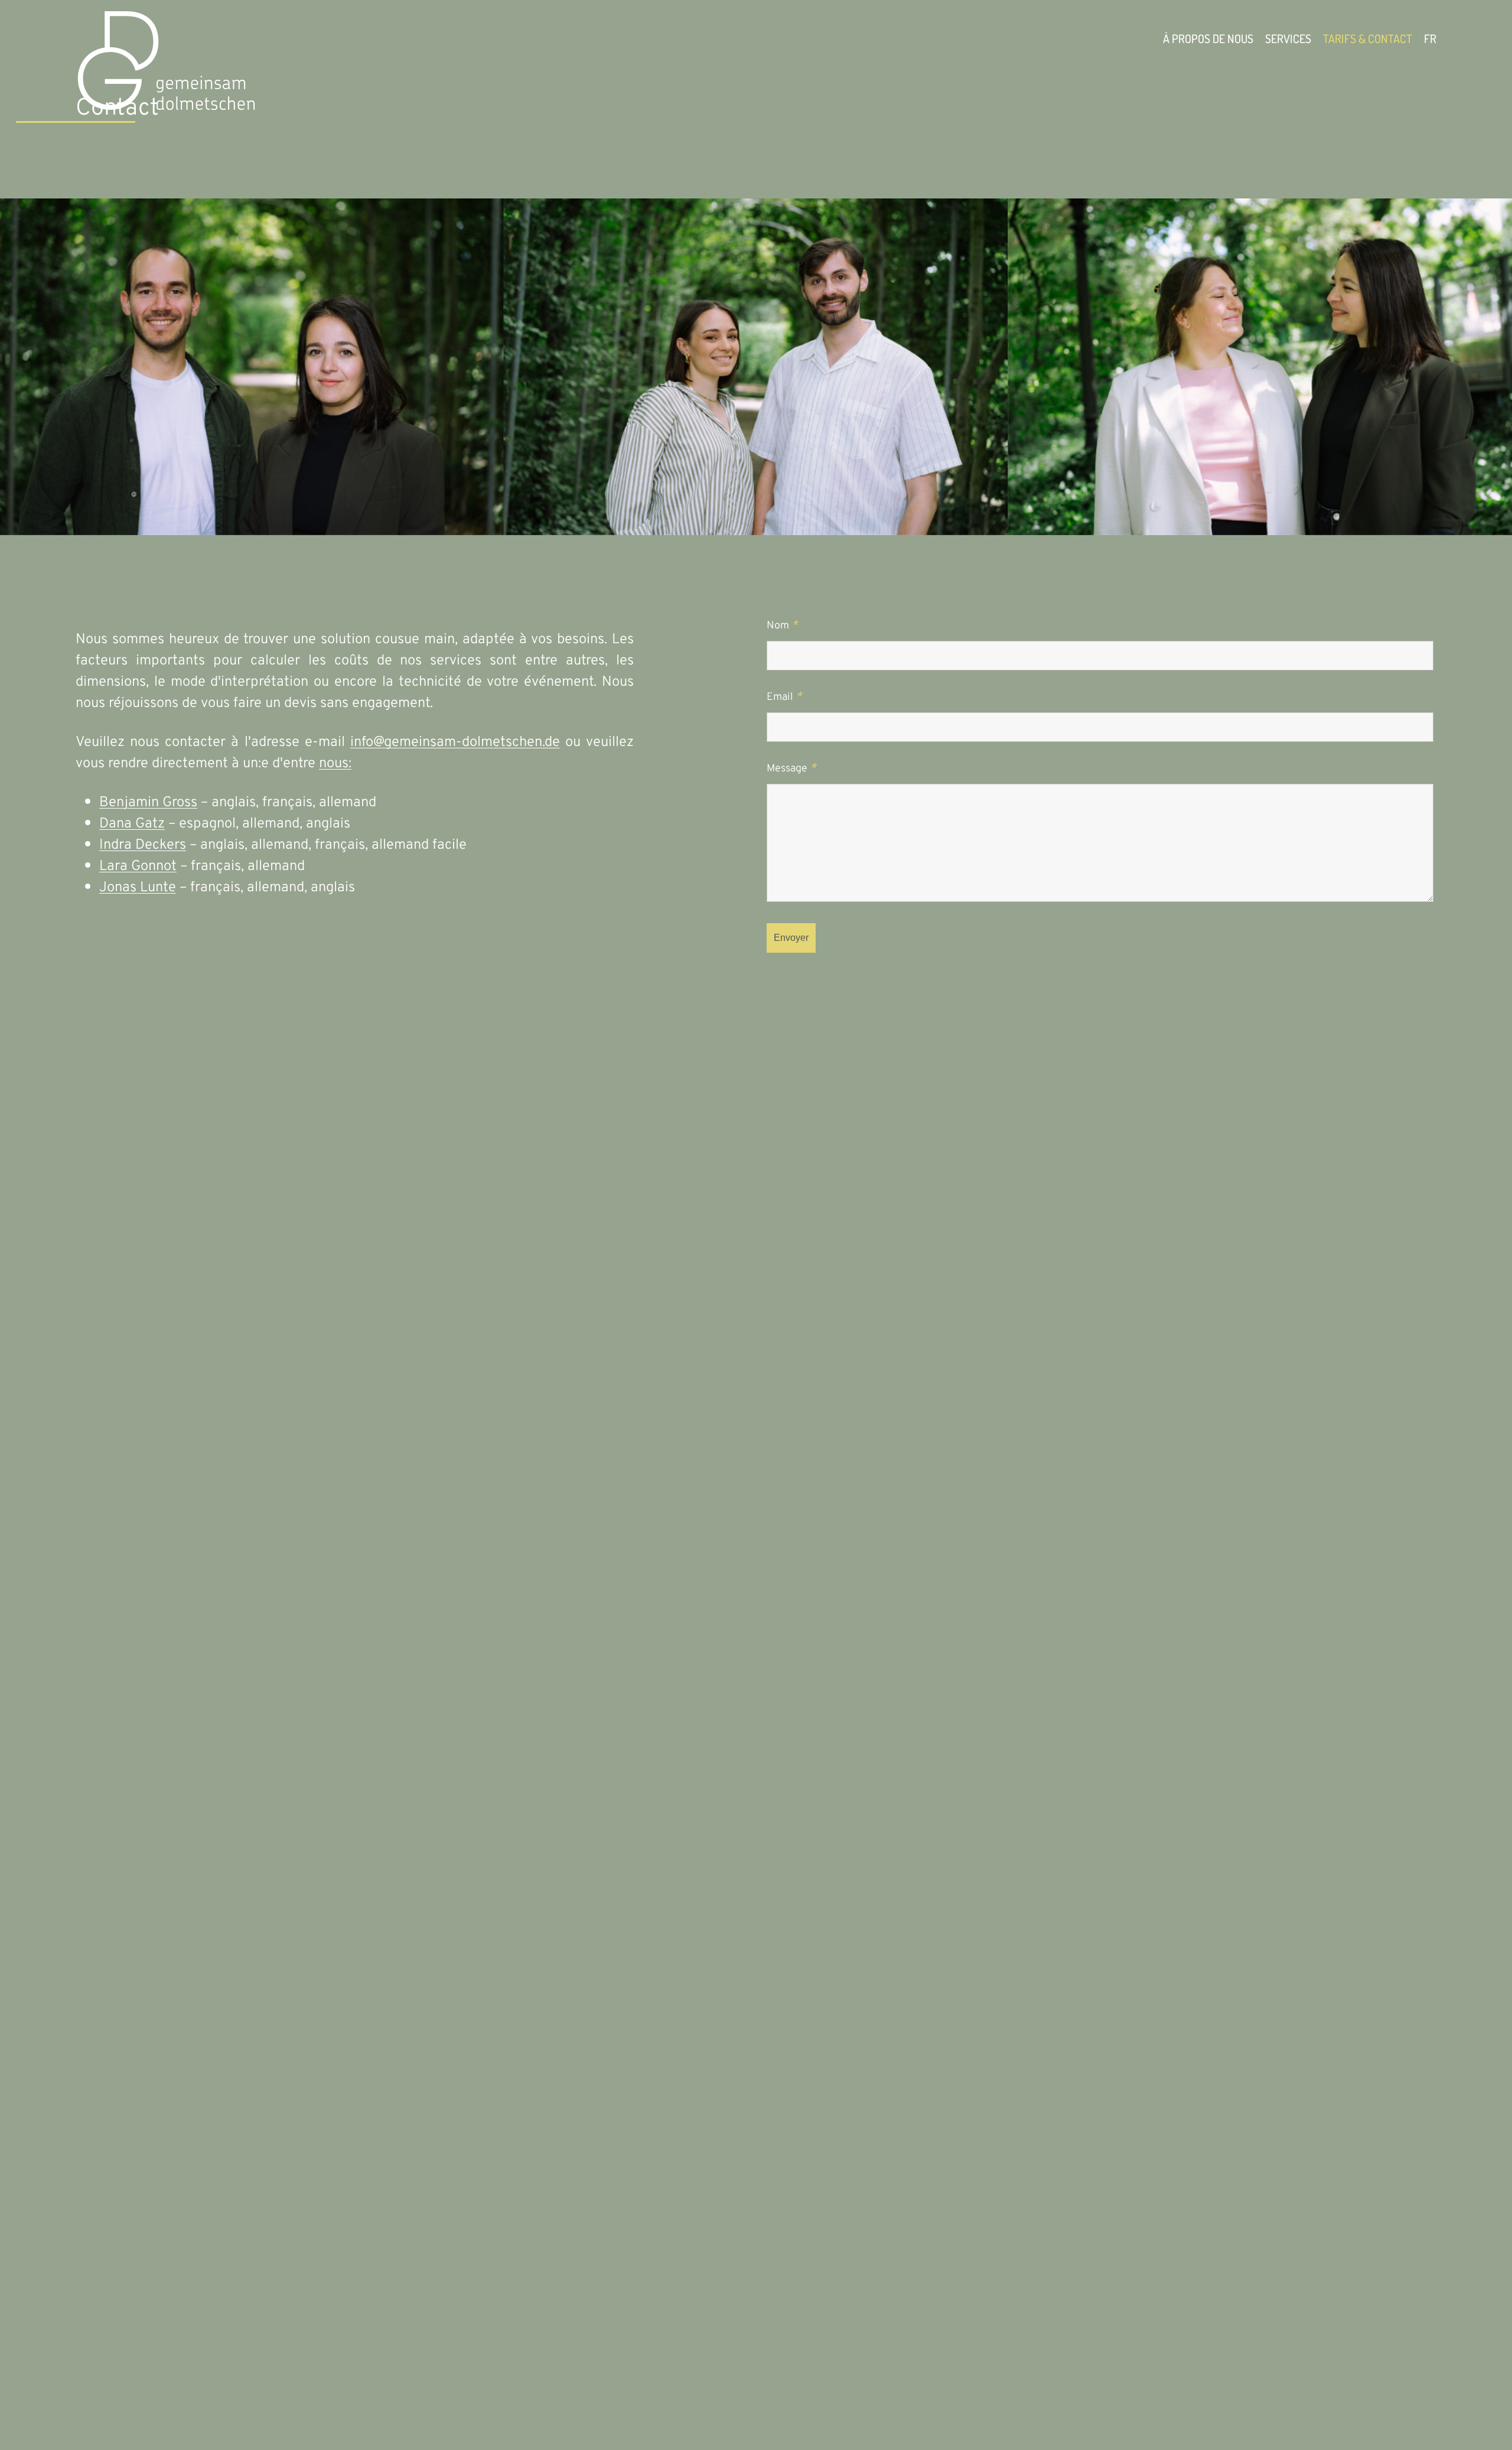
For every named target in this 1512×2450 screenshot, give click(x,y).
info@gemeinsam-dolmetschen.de (455, 742)
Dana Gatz (132, 824)
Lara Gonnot (138, 866)
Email (784, 697)
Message (791, 769)
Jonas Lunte (138, 888)
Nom (782, 626)
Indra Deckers (143, 845)
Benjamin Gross (148, 803)
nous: (335, 764)
